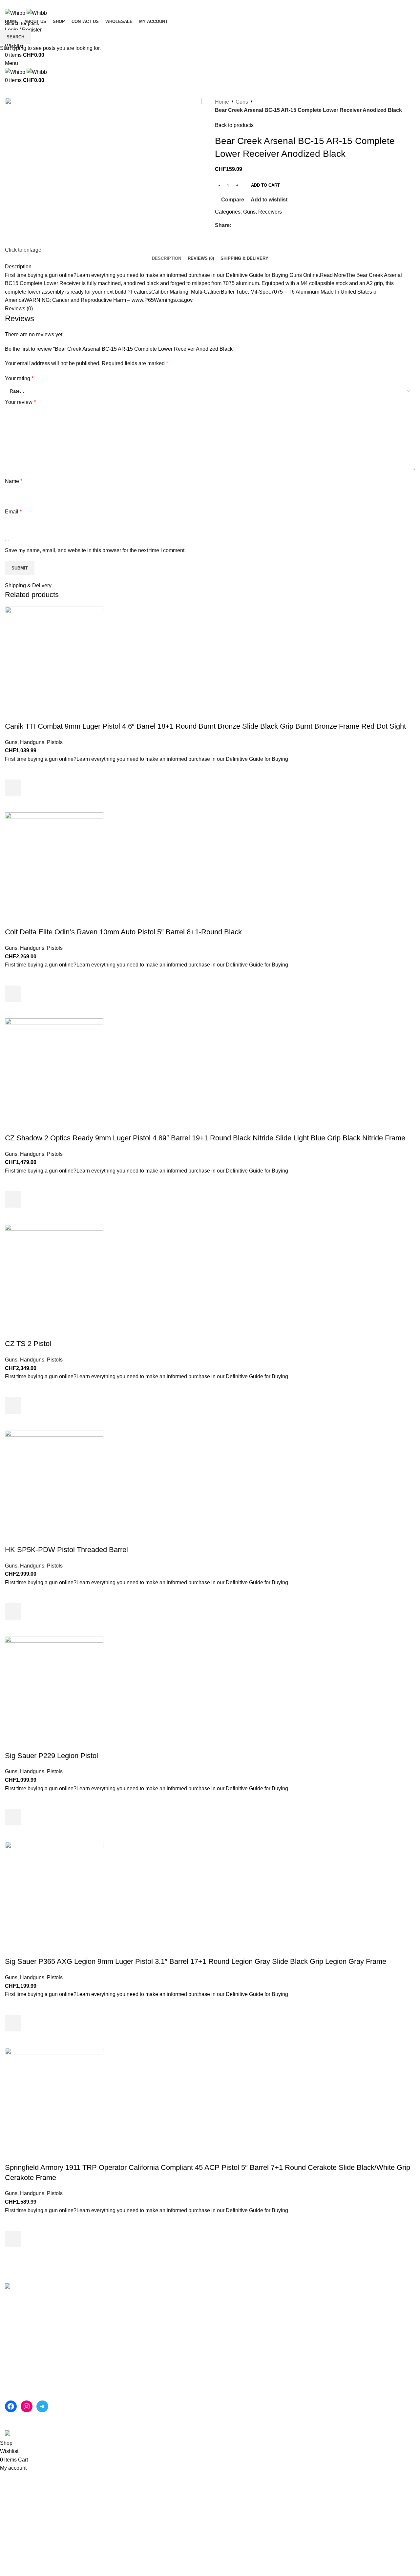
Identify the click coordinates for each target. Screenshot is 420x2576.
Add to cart (265, 185)
